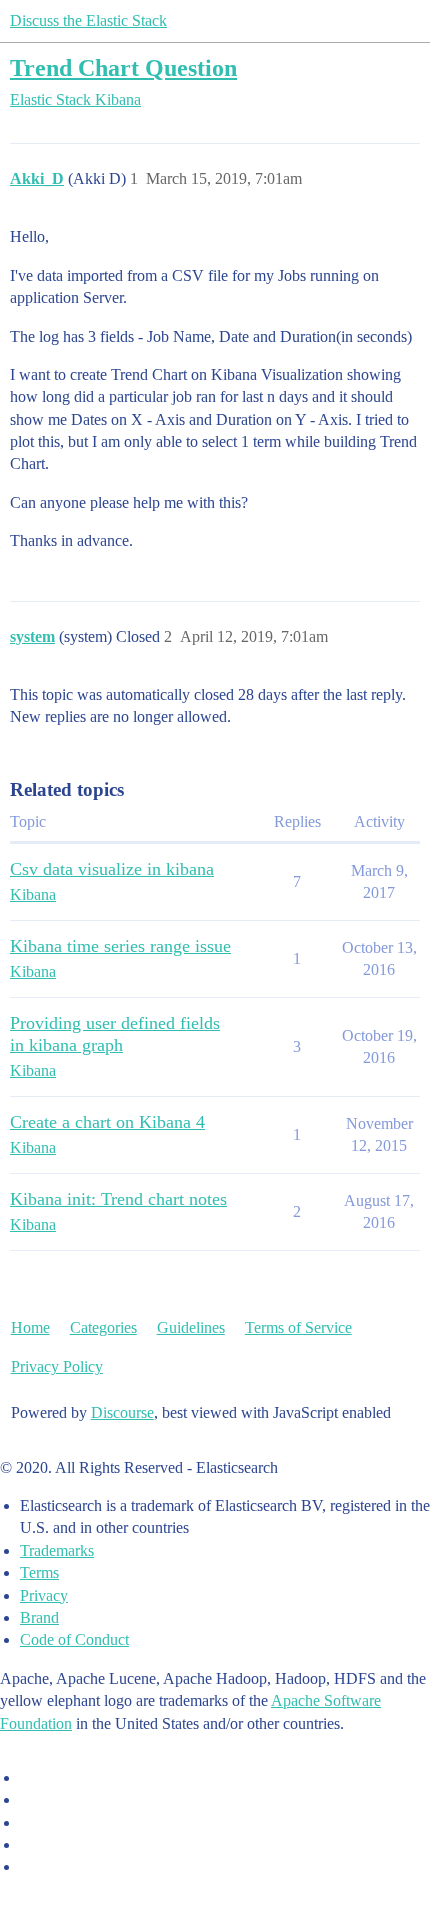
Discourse (122, 1412)
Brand (39, 1617)
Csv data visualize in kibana (112, 869)
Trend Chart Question (123, 67)
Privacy (44, 1595)
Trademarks (57, 1550)
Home (30, 1327)
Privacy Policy (57, 1366)
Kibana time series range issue (120, 946)
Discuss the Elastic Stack (88, 20)
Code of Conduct (74, 1639)
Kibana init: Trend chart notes (118, 1199)
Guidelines (191, 1327)
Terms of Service (298, 1327)
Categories (103, 1327)
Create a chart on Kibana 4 (107, 1122)
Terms (39, 1572)
